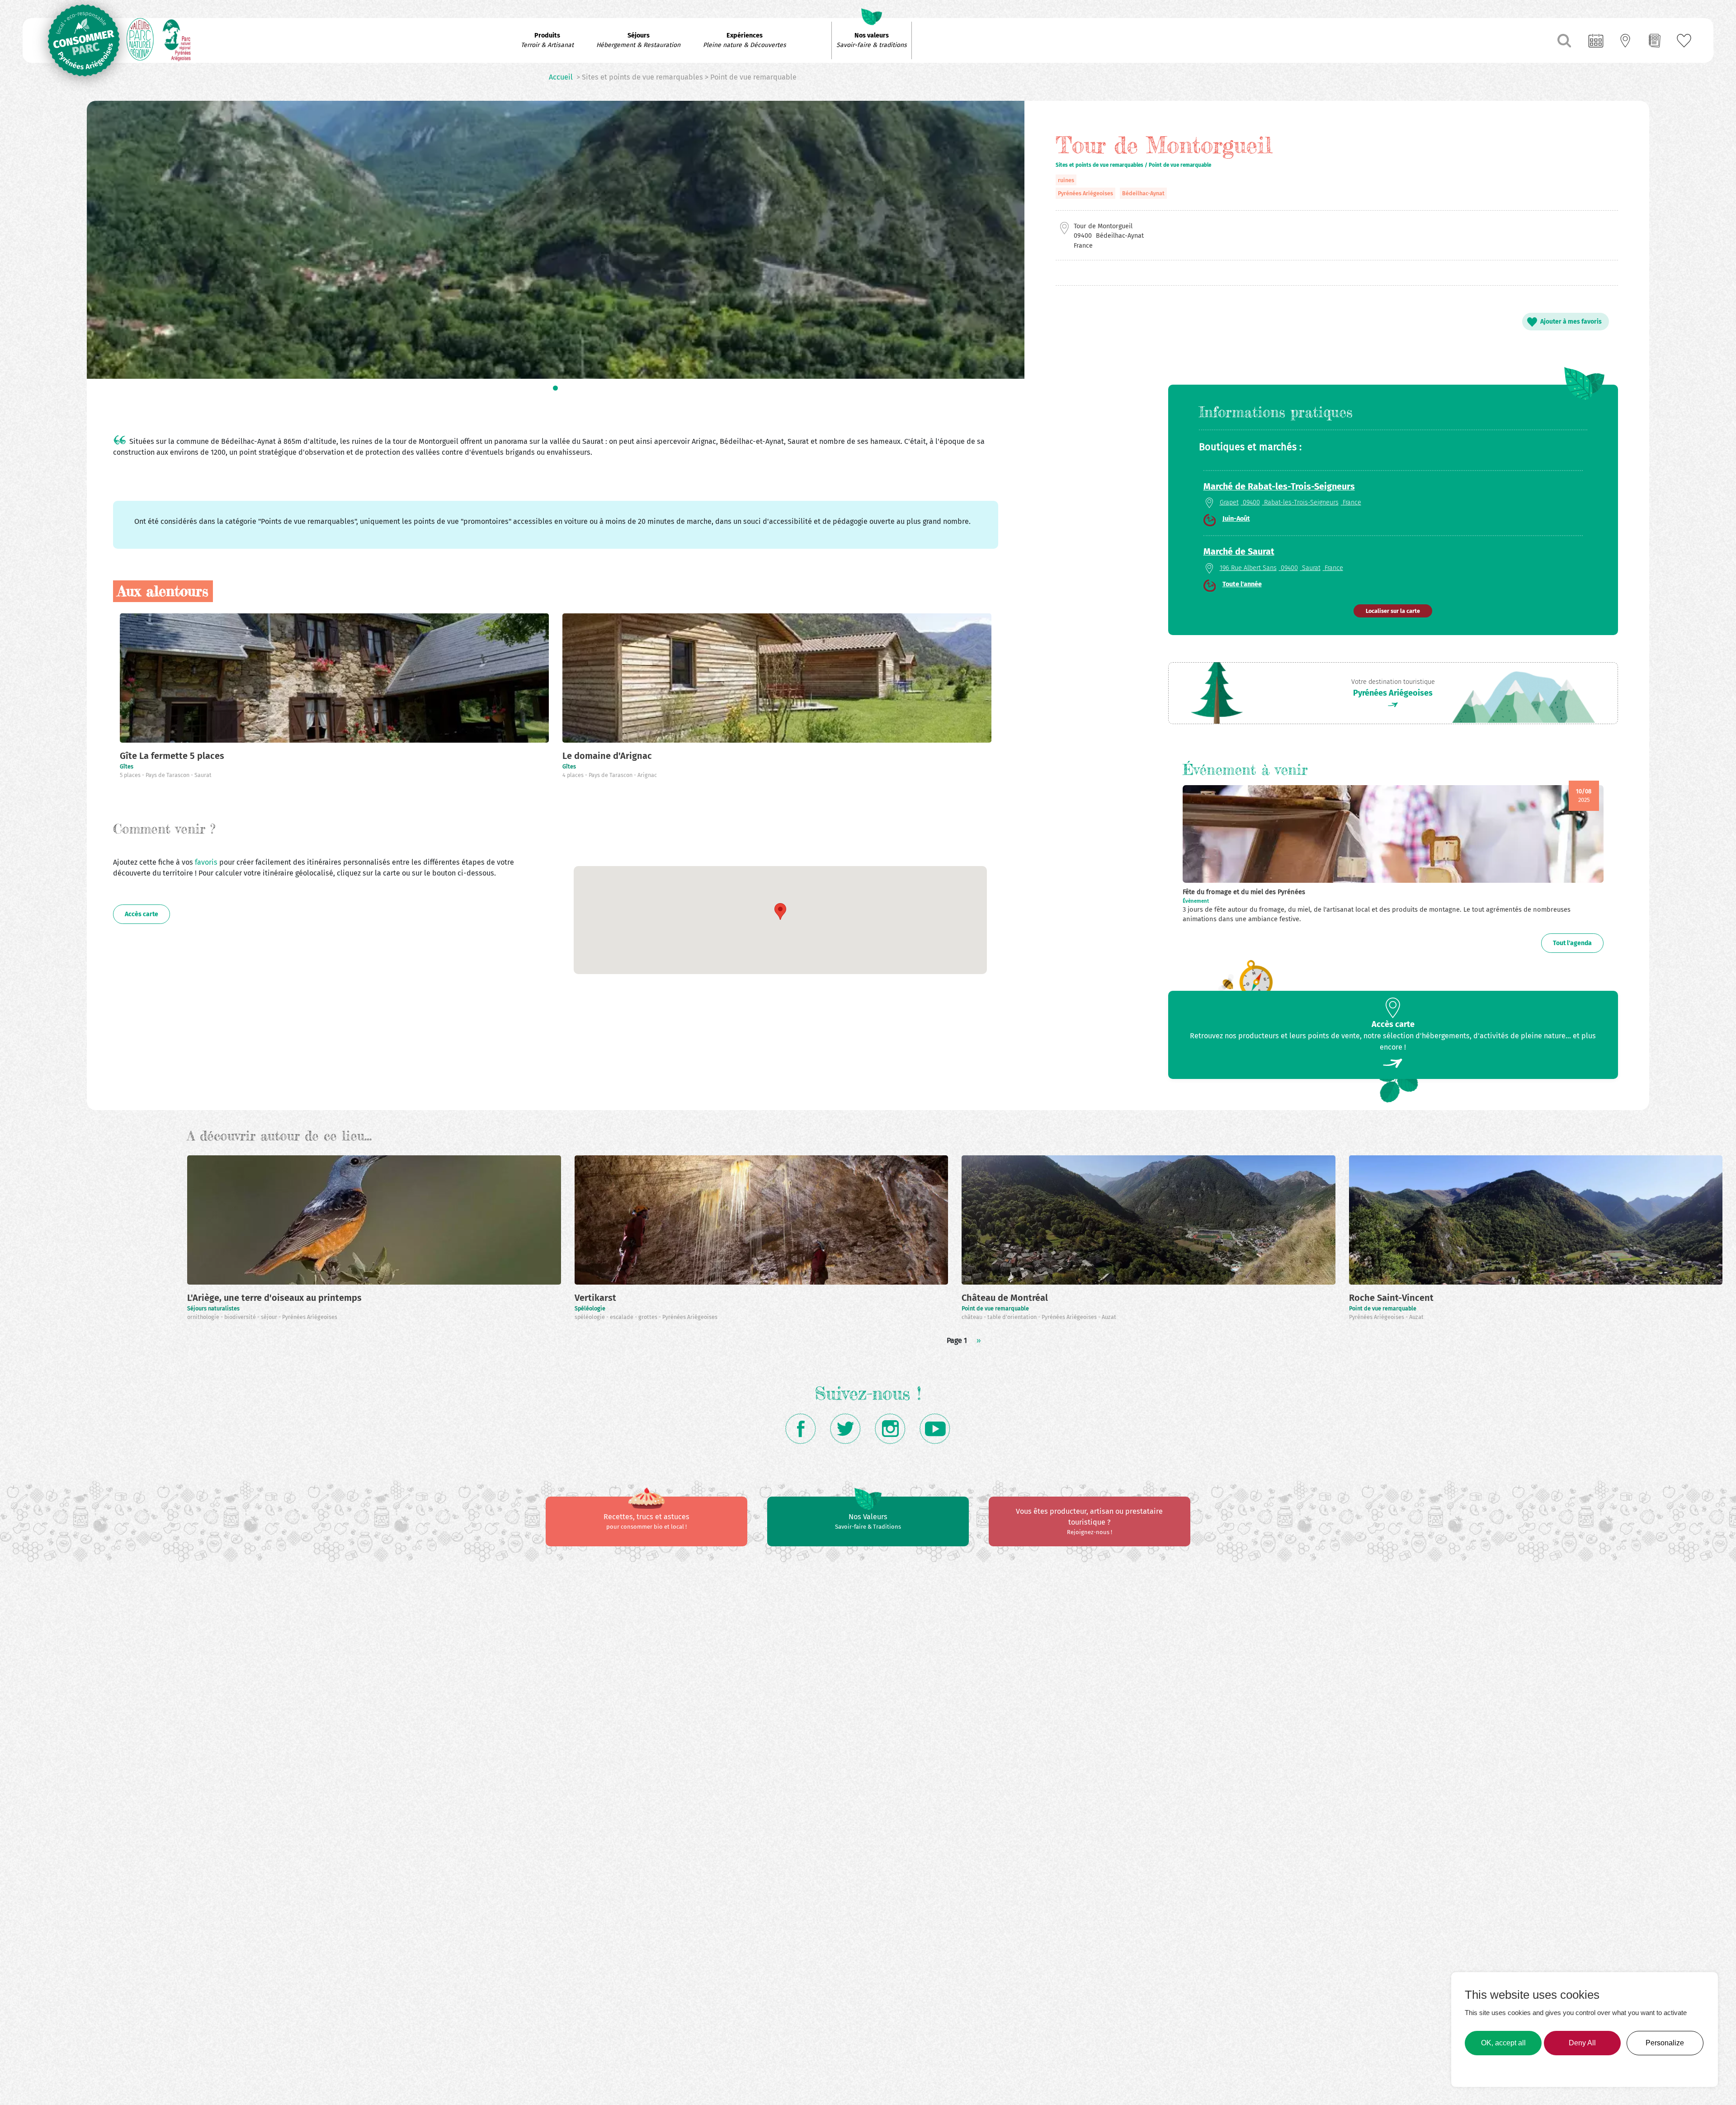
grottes (649, 1317)
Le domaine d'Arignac (607, 756)
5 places (131, 775)
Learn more (1486, 2069)
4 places (574, 775)
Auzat (1109, 1317)
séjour (270, 1317)
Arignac (647, 775)
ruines (1066, 180)
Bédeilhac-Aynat (1143, 193)
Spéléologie (590, 1308)
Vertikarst (595, 1298)
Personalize (1665, 2043)
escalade (622, 1317)
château (973, 1317)
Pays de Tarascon (168, 775)
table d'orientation (1013, 1317)
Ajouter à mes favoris (1571, 322)
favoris (207, 862)
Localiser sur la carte (1393, 611)
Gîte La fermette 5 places (172, 756)
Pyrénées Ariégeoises (1085, 193)
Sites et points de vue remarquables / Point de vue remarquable (1133, 165)
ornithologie (204, 1317)
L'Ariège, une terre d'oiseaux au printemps (274, 1298)
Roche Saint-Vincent (1391, 1298)
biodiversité (241, 1317)
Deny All (1582, 2043)
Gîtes (127, 766)
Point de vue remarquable (995, 1308)
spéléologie (590, 1317)
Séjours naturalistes (213, 1308)
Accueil (561, 77)
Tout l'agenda (1572, 943)
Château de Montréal (1005, 1298)
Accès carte (142, 914)
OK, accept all (1503, 2043)
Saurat (203, 775)
